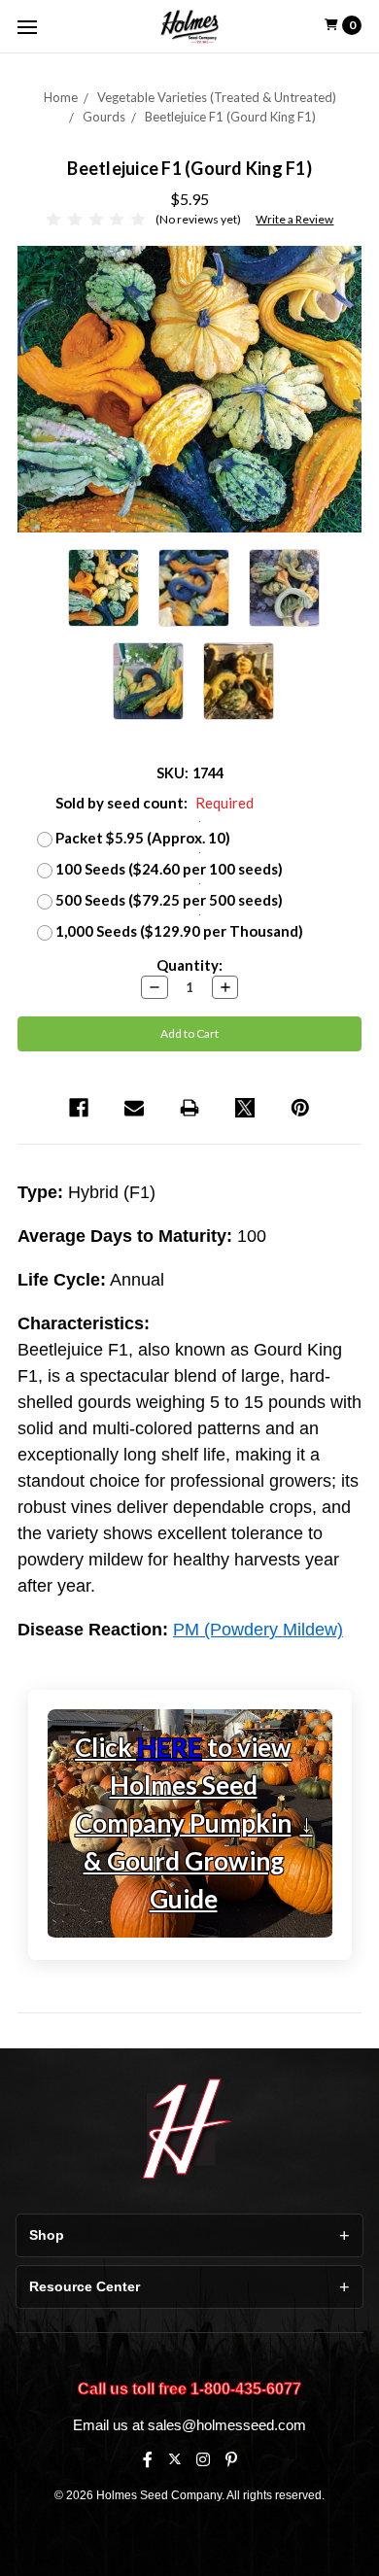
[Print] (189, 1108)
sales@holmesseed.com (227, 2425)
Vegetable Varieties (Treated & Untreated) (217, 97)
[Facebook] (79, 1108)
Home (61, 97)
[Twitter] (245, 1108)
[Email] (134, 1108)
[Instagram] (203, 2459)
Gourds (104, 117)
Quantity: (189, 965)
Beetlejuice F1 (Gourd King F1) (230, 117)
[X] (174, 2459)
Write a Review (294, 219)
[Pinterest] (300, 1108)
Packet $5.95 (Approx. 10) (143, 838)
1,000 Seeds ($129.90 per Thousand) (179, 931)
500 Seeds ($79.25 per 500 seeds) (169, 900)
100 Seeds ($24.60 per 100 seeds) (169, 869)
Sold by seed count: (155, 803)
